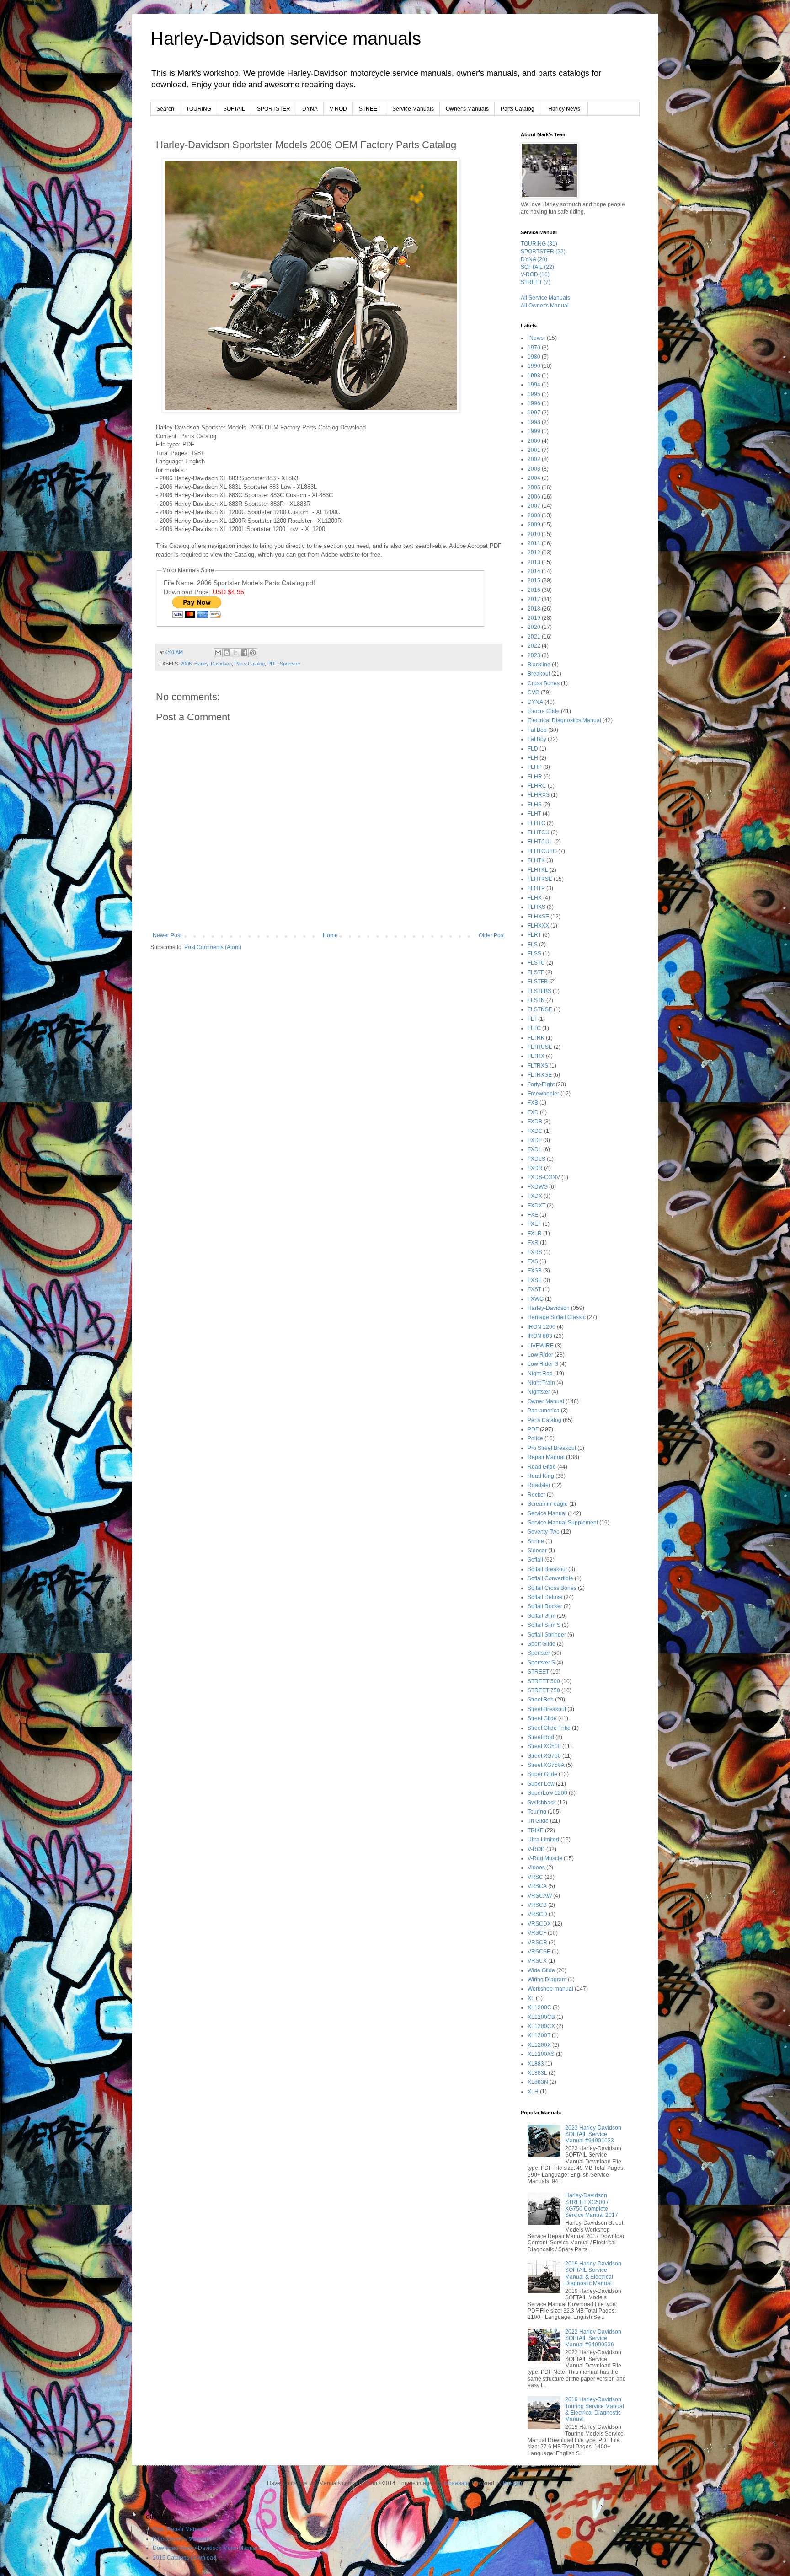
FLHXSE (538, 917)
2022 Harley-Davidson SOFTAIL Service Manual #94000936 (593, 2338)
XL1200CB (541, 2017)
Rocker (536, 1495)
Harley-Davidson (213, 664)
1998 (534, 422)
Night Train (541, 1383)
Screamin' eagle (548, 1504)
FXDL (535, 1149)
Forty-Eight (541, 1084)
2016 (534, 590)
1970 (534, 348)
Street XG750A (546, 1765)
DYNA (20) (534, 259)
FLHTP (536, 888)
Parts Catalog (518, 109)
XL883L (537, 2073)
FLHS (535, 805)
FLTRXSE (540, 1075)
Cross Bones (544, 683)
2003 (534, 469)
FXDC (535, 1131)
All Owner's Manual (545, 306)
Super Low (541, 1784)
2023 (534, 655)
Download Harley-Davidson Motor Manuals (206, 2548)
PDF (272, 664)
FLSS (534, 954)
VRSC (535, 1877)
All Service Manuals (545, 298)
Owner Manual (546, 1401)
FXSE (535, 1280)
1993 (534, 376)
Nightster (539, 1392)
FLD (533, 749)
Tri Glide (538, 1821)
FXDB (535, 1122)
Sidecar (537, 1551)
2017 (534, 599)
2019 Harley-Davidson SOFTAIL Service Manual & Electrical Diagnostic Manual (593, 2273)
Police (535, 1438)
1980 (534, 357)
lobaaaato (456, 2483)
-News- (536, 338)
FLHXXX (538, 926)
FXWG (536, 1299)
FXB (533, 1103)
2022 (534, 646)
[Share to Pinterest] (253, 653)
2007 (534, 506)
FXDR (535, 1168)
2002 (534, 459)
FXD (533, 1112)
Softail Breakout (547, 1569)
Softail (535, 1560)
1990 (534, 366)
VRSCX (537, 1961)
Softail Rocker (545, 1606)
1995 (534, 394)
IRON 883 (540, 1336)
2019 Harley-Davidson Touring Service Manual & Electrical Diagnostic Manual (595, 2409)
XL (531, 1998)
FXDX (535, 1196)
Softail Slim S (544, 1625)
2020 (534, 627)
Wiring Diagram (547, 1980)
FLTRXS (538, 1066)
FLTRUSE (540, 1047)
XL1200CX (541, 2026)
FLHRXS (539, 795)
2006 (186, 664)
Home (330, 935)
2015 (534, 580)
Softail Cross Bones (552, 1588)
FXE (533, 1215)
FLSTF (536, 972)
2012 (534, 553)
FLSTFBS (539, 991)
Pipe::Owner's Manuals (181, 2539)
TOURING (199, 109)
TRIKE (536, 1830)
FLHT (534, 814)
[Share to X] (235, 653)
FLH (533, 758)
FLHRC (537, 786)
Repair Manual (546, 1457)
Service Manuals (413, 109)
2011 (534, 543)
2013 (534, 562)
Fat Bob (537, 730)
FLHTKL (538, 870)
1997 (534, 413)
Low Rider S (543, 1364)
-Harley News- (564, 109)
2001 (534, 450)
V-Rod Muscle (545, 1858)
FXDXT (536, 1206)
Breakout (539, 674)
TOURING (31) (539, 244)
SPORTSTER (274, 109)
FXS (533, 1261)
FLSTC (536, 963)
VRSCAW (540, 1896)
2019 (534, 618)
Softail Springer (547, 1635)
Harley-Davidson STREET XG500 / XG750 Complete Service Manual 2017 (592, 2205)
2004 (534, 478)
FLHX (535, 898)
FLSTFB (538, 982)
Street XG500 (544, 1746)
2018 (534, 609)
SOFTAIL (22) (537, 267)
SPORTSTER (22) (543, 252)
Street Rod (541, 1737)
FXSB (535, 1271)
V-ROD (338, 109)
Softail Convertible (550, 1578)
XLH (533, 2092)
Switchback (542, 1803)
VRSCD (537, 1914)
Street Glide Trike (549, 1728)
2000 (534, 441)
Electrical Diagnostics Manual (564, 720)
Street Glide (542, 1718)
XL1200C (539, 2007)
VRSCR (537, 1943)
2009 (534, 525)
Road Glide (542, 1467)
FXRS (535, 1252)
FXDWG (538, 1187)
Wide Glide (541, 1970)
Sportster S (541, 1663)
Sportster (290, 664)
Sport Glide (542, 1644)
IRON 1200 (542, 1327)
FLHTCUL (540, 842)
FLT (532, 1019)
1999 (534, 431)
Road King (541, 1476)
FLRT (534, 935)
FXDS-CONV (544, 1177)
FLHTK (536, 860)
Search (165, 109)
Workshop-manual (550, 1989)
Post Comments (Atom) (213, 947)
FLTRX (536, 1056)
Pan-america (544, 1411)
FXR (533, 1243)
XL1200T (539, 2035)
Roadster (539, 1485)
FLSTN (536, 1000)
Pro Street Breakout (552, 1448)
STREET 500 (544, 1681)
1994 (534, 385)
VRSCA (537, 1886)
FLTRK (536, 1038)
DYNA (310, 109)
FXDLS (536, 1159)
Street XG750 (544, 1756)
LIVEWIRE (541, 1346)
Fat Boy (537, 739)
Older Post (492, 935)
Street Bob (541, 1700)
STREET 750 (544, 1690)
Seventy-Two (544, 1532)
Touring (537, 1812)
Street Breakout (547, 1709)
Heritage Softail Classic (557, 1317)
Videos (536, 1868)
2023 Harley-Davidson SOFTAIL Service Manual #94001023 (593, 2134)
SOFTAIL (234, 109)
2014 (534, 571)
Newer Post (167, 935)
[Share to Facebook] (244, 653)
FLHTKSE (540, 879)
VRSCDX (539, 1924)
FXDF (535, 1140)
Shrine (536, 1541)
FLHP (535, 767)
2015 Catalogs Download (184, 2558)
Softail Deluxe (545, 1597)
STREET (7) (536, 282)
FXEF (534, 1224)
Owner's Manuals (467, 109)
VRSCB (537, 1905)
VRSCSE (539, 1952)
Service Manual (547, 1513)
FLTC (534, 1028)
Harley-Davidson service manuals (286, 38)
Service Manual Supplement (563, 1523)
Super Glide (542, 1774)
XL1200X (539, 2045)
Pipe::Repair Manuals (180, 2529)
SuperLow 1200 (547, 1793)
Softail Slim (542, 1616)
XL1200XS (541, 2054)
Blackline (539, 665)
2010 (534, 534)
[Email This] (218, 653)
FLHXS (536, 907)
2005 (534, 488)
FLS (533, 945)
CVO (534, 692)
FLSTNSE (540, 1009)
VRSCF (537, 1933)
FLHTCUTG (542, 851)
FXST (534, 1289)
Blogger (512, 2483)
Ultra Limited (543, 1840)
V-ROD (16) (535, 274)
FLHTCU (539, 832)
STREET (370, 109)
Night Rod (540, 1374)
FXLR (535, 1234)
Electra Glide (544, 711)
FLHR (535, 777)
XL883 (536, 2064)
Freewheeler (543, 1094)
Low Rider (540, 1355)
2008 (534, 515)
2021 (534, 637)
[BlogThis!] (227, 653)
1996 (534, 403)
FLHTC (536, 823)
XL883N (538, 2082)
